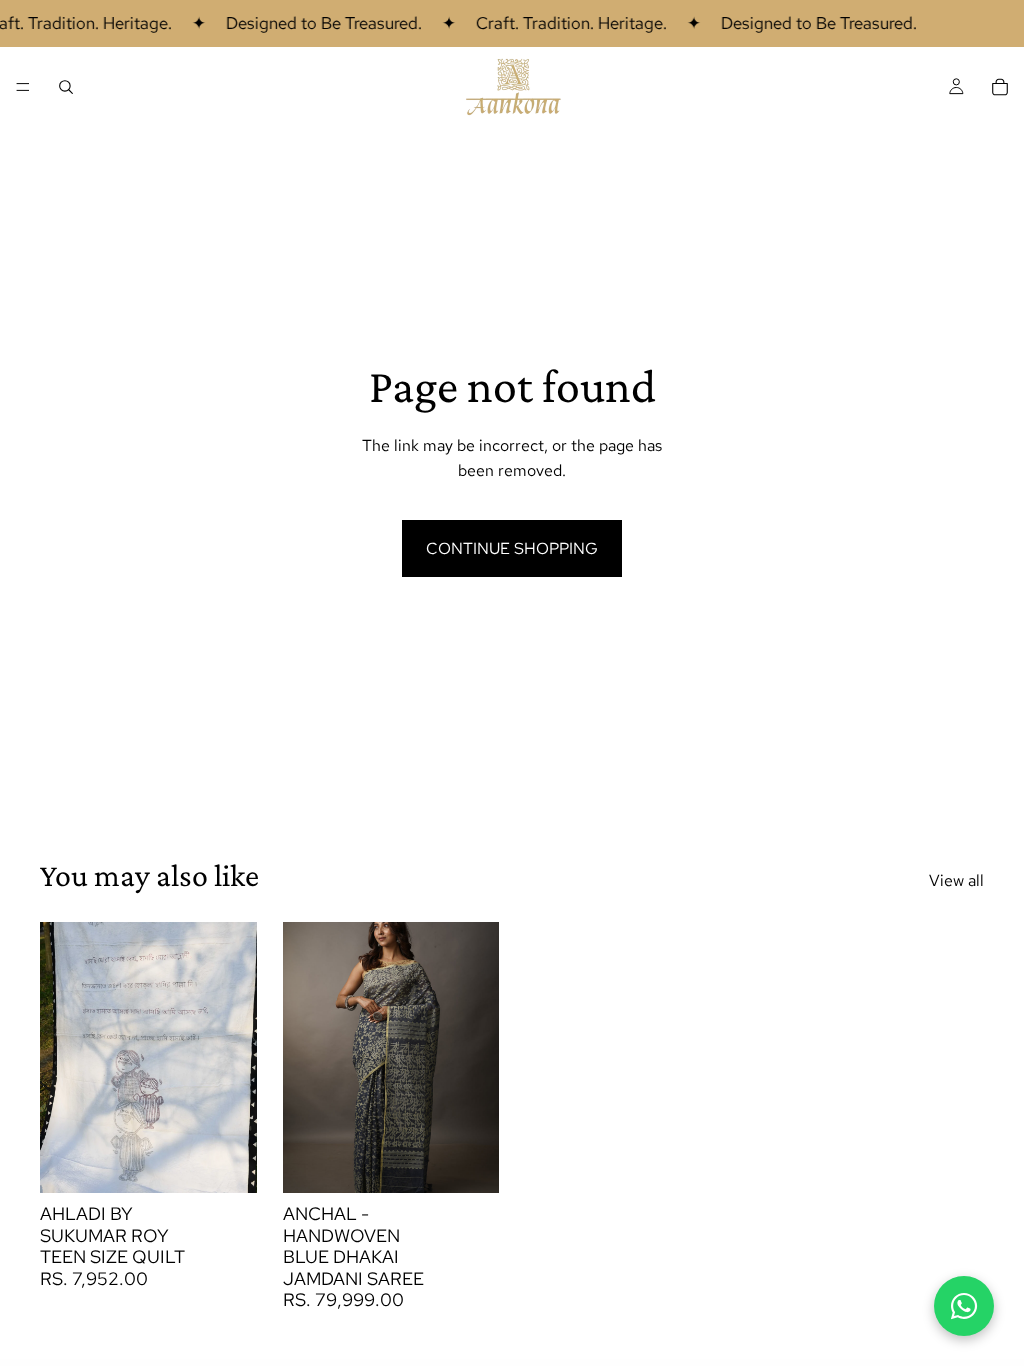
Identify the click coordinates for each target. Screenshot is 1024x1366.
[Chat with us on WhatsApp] (964, 1306)
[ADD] (226, 1162)
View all (956, 880)
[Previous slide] (62, 1057)
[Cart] (1000, 87)
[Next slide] (235, 1057)
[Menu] (23, 87)
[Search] (66, 87)
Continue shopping (512, 548)
